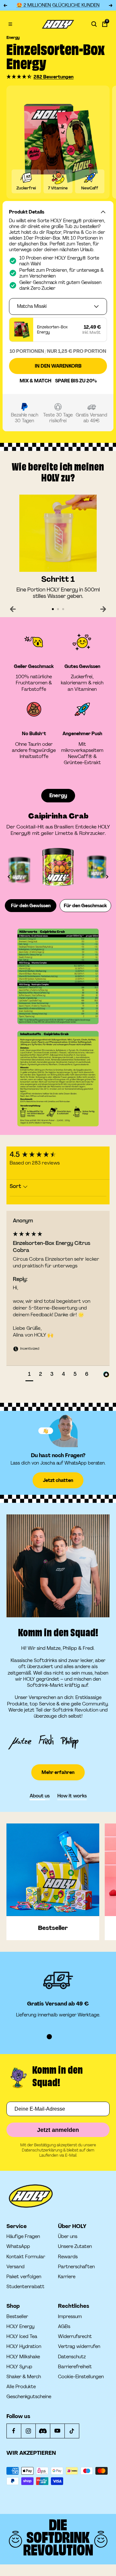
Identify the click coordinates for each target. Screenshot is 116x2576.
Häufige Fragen (23, 2237)
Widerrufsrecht (75, 2337)
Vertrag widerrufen (79, 2346)
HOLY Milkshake (23, 2357)
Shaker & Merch (24, 2377)
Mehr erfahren (58, 1772)
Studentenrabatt (25, 2287)
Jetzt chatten (58, 1480)
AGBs (64, 2327)
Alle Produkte (21, 2387)
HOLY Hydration (24, 2347)
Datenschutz (72, 2357)
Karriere (67, 2277)
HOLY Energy (20, 2327)
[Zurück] (13, 609)
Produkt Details (27, 212)
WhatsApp (18, 2247)
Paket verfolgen (24, 2277)
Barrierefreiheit (75, 2367)
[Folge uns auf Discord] (43, 2431)
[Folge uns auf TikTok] (72, 2431)
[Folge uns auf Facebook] (14, 2431)
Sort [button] (16, 1186)
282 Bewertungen (53, 77)
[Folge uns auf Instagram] (28, 2431)
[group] (58, 1155)
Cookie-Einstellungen (81, 2377)
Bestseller (17, 2317)
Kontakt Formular (26, 2257)
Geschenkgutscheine (29, 2397)
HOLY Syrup (19, 2367)
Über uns (68, 2237)
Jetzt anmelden (58, 2130)
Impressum (70, 2317)
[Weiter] (103, 609)
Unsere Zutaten (75, 2247)
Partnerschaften (76, 2267)
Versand (15, 2267)
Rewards (68, 2257)
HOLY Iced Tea (22, 2337)
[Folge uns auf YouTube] (57, 2431)
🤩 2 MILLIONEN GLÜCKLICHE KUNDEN (58, 5)
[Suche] (94, 24)
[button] (19, 77)
